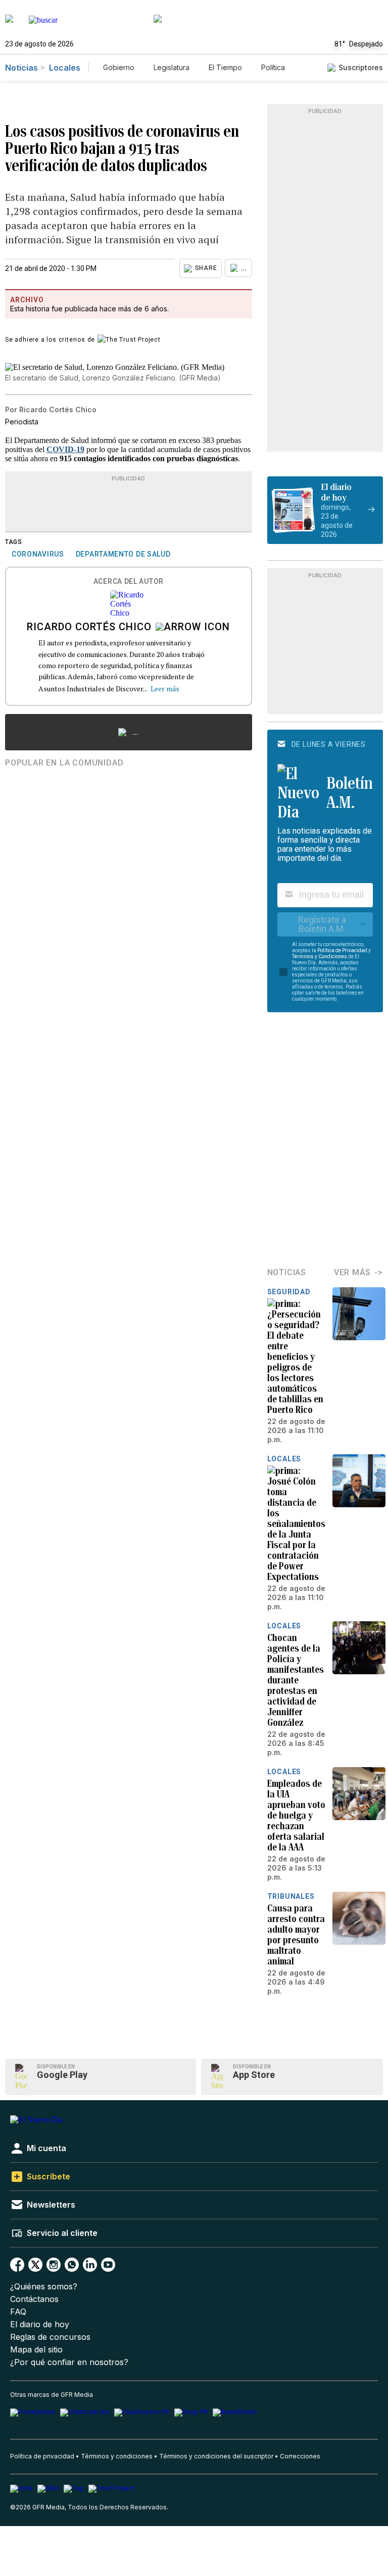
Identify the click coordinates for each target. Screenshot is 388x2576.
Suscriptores (361, 67)
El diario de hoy (40, 2324)
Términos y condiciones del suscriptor (216, 2456)
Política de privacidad (42, 2456)
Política (273, 67)
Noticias (21, 68)
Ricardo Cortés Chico (89, 628)
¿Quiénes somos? (44, 2287)
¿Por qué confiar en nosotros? (69, 2362)
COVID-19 (65, 449)
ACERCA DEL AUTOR (129, 582)
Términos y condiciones (117, 2456)
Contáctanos (34, 2299)
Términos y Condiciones (320, 956)
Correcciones (300, 2456)
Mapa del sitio (36, 2350)
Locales (65, 68)
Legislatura (172, 67)
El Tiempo (225, 67)
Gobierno (119, 67)
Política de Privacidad (342, 950)
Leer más (165, 689)
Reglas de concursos (50, 2337)
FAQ (18, 2312)
